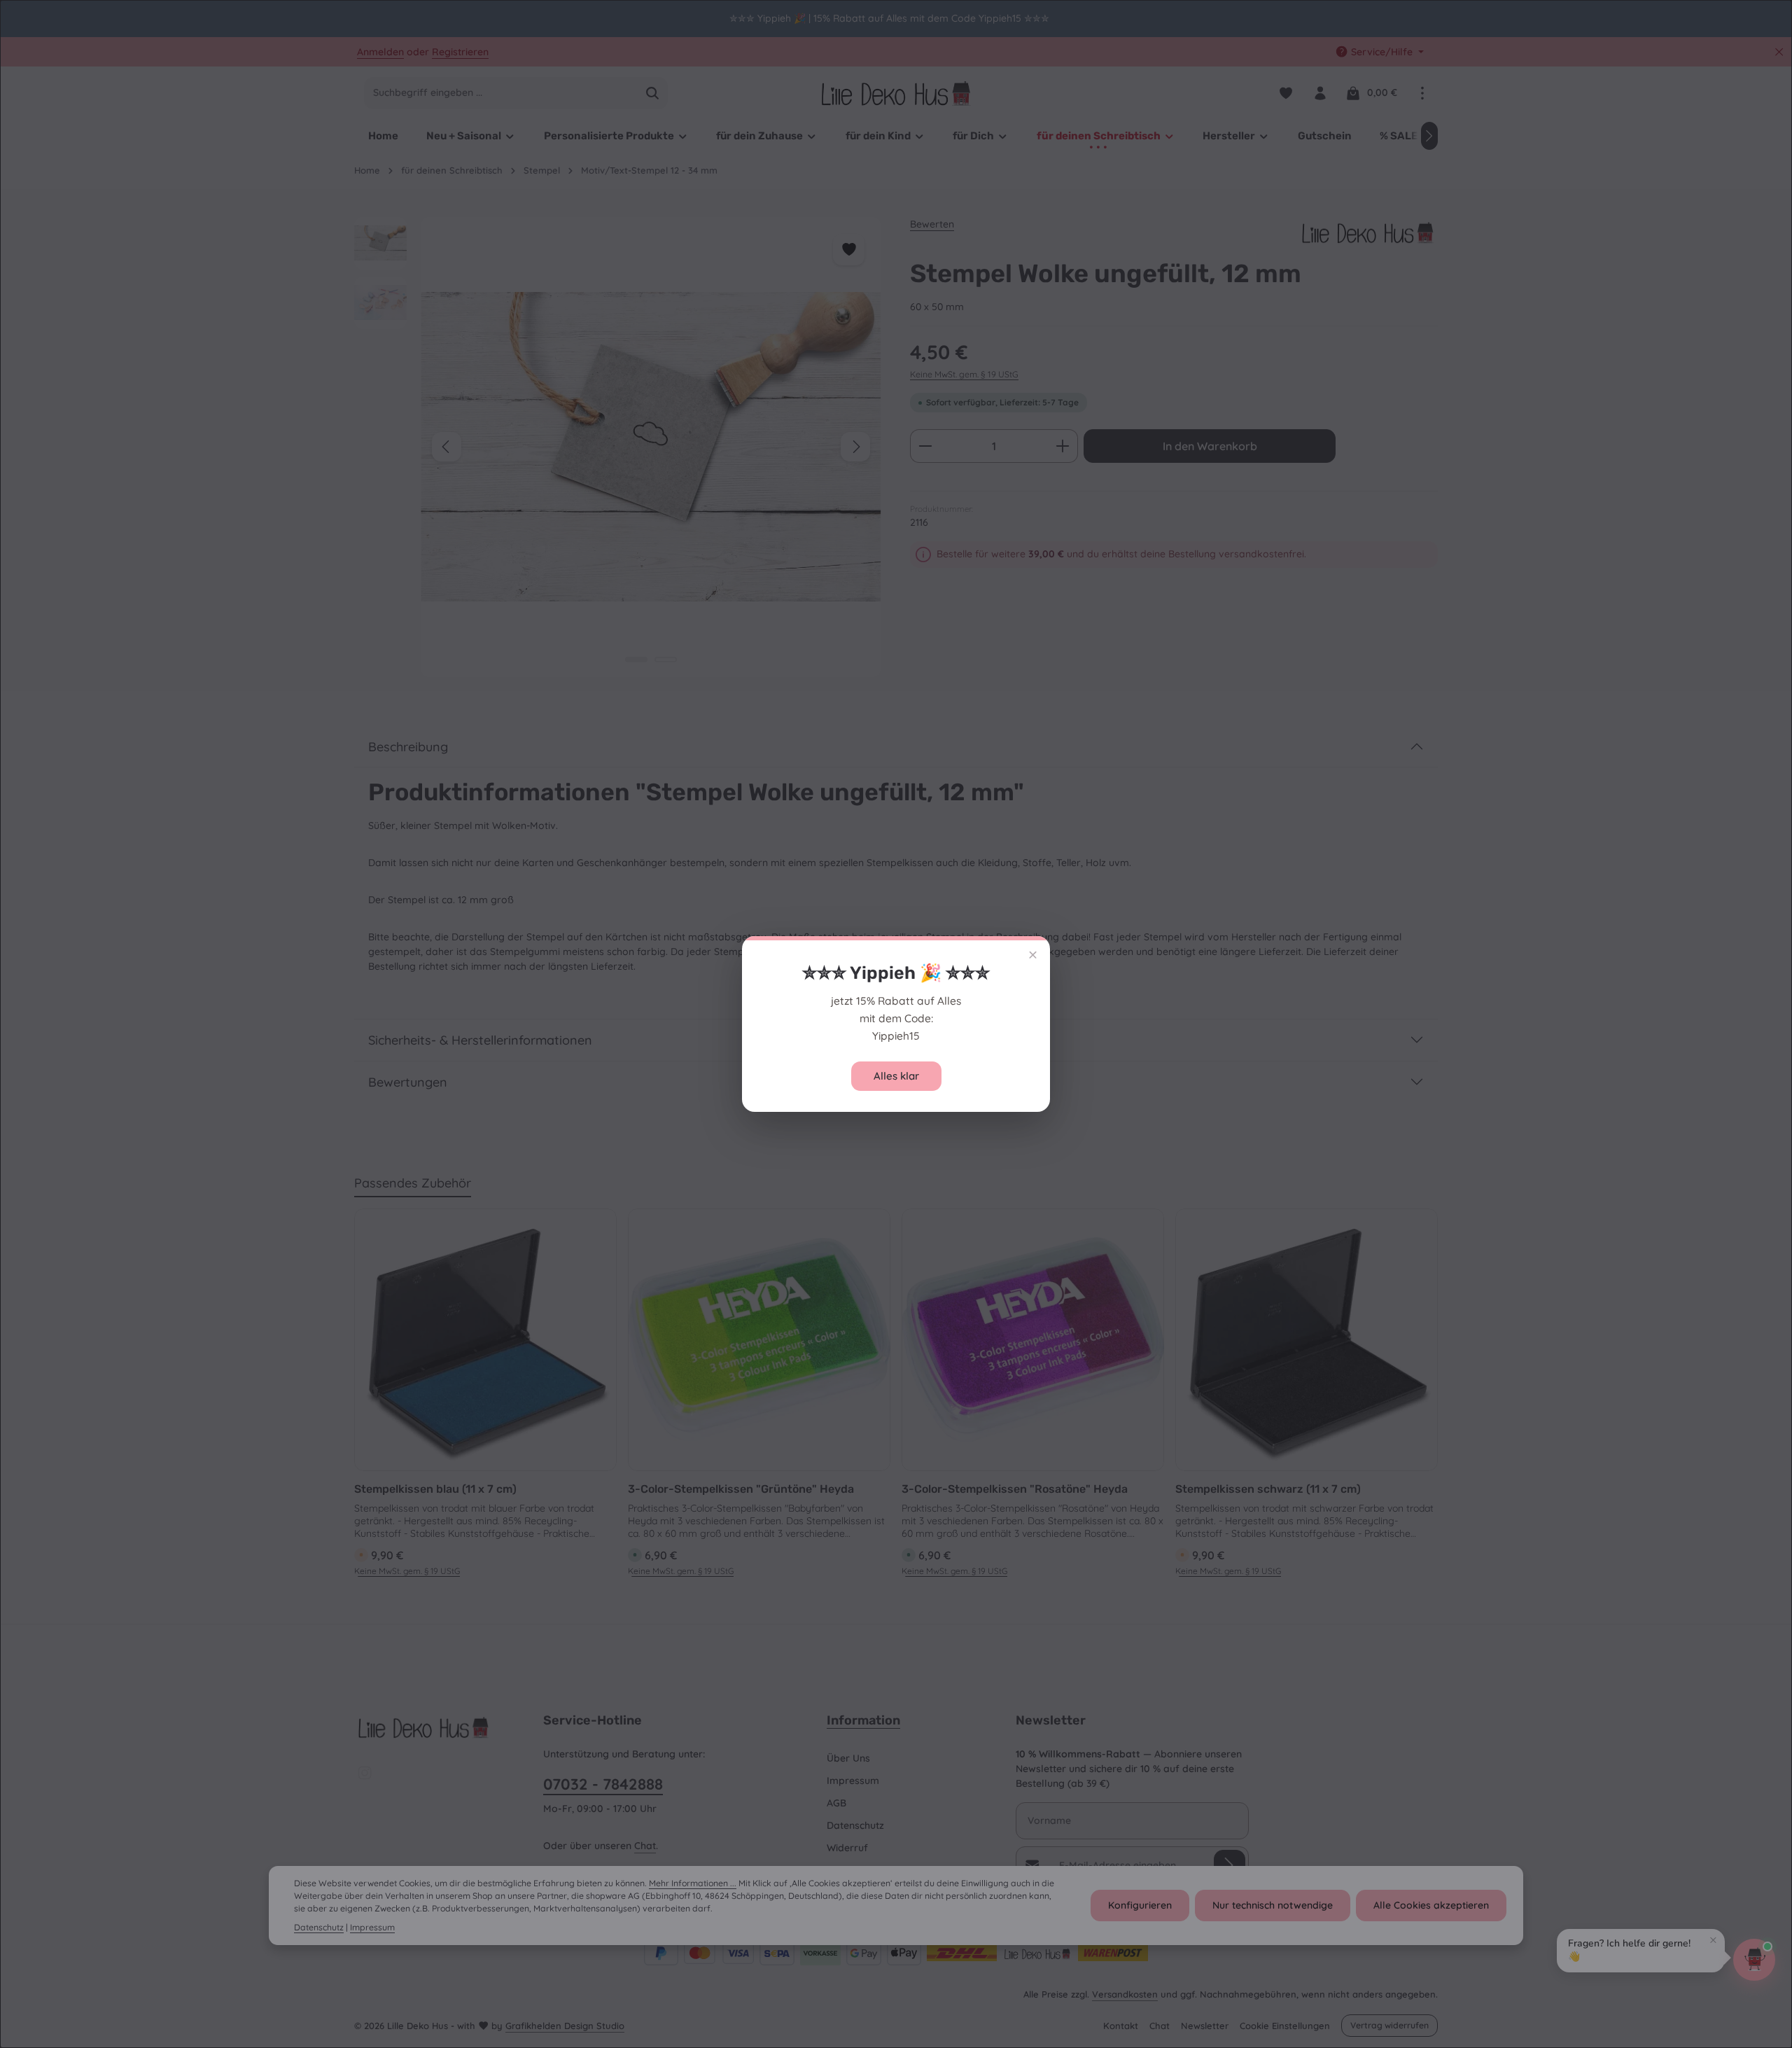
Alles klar (896, 1076)
